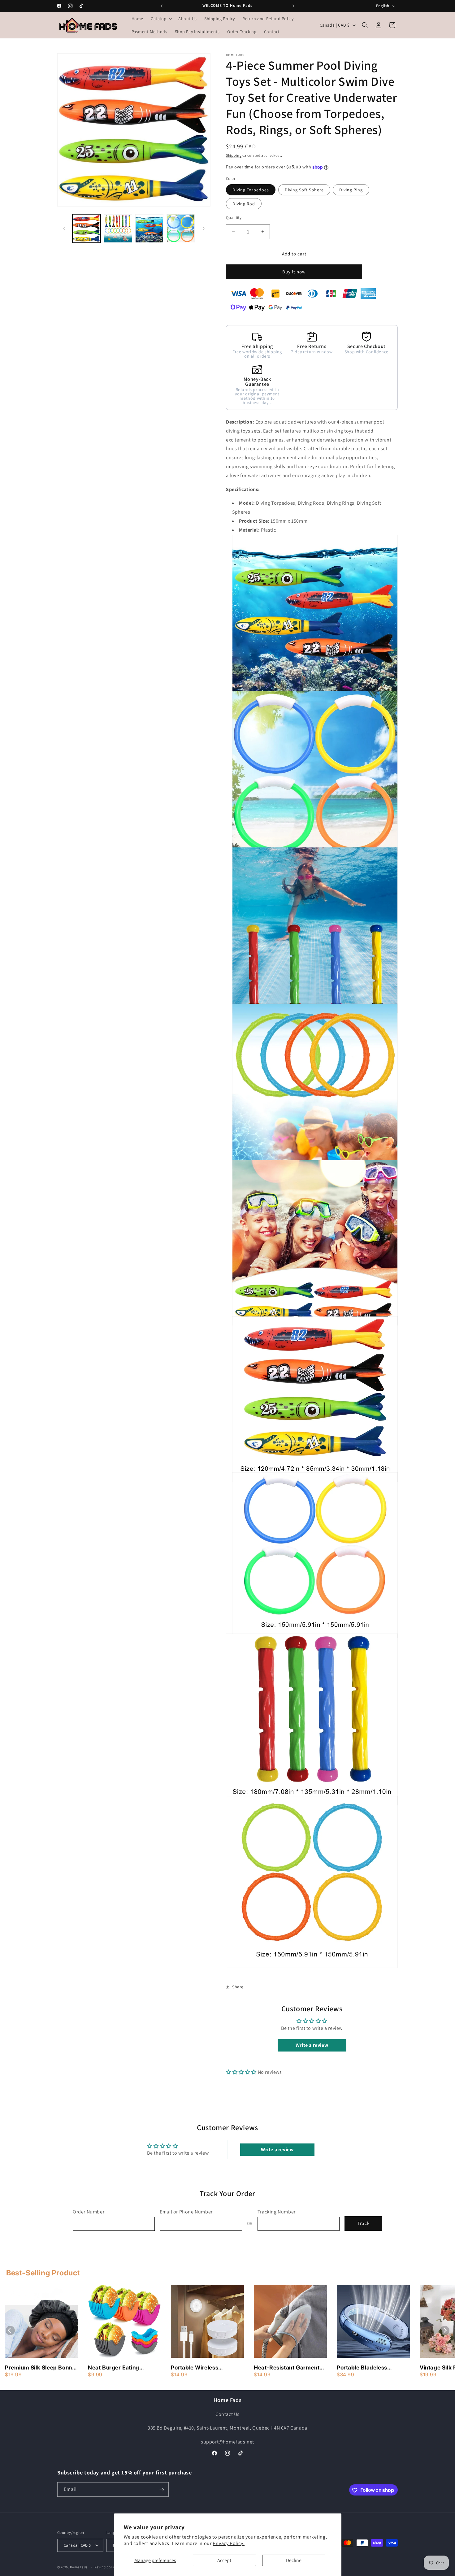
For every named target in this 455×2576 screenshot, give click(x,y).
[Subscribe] (162, 2490)
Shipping (234, 155)
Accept (224, 2560)
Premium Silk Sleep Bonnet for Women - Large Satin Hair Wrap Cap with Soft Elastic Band (41, 2368)
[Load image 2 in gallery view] (118, 228)
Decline (294, 2560)
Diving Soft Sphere (304, 190)
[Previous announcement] (162, 6)
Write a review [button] (312, 2045)
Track (364, 2224)
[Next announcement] (293, 6)
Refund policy (105, 2567)
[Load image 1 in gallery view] (87, 228)
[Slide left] (64, 228)
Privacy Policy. (229, 2543)
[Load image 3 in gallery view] (149, 228)
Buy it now (294, 272)
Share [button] (238, 1987)
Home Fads (79, 2567)
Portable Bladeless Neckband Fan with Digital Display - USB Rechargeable (372, 2368)
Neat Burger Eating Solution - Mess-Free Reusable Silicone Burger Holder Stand (122, 2368)
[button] (161, 19)
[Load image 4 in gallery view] (181, 228)
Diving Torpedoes (251, 190)
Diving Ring (351, 190)
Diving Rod (244, 204)
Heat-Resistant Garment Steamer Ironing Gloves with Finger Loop (287, 2368)
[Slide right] (204, 228)
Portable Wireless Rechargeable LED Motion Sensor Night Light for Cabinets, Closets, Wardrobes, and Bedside (206, 2368)
